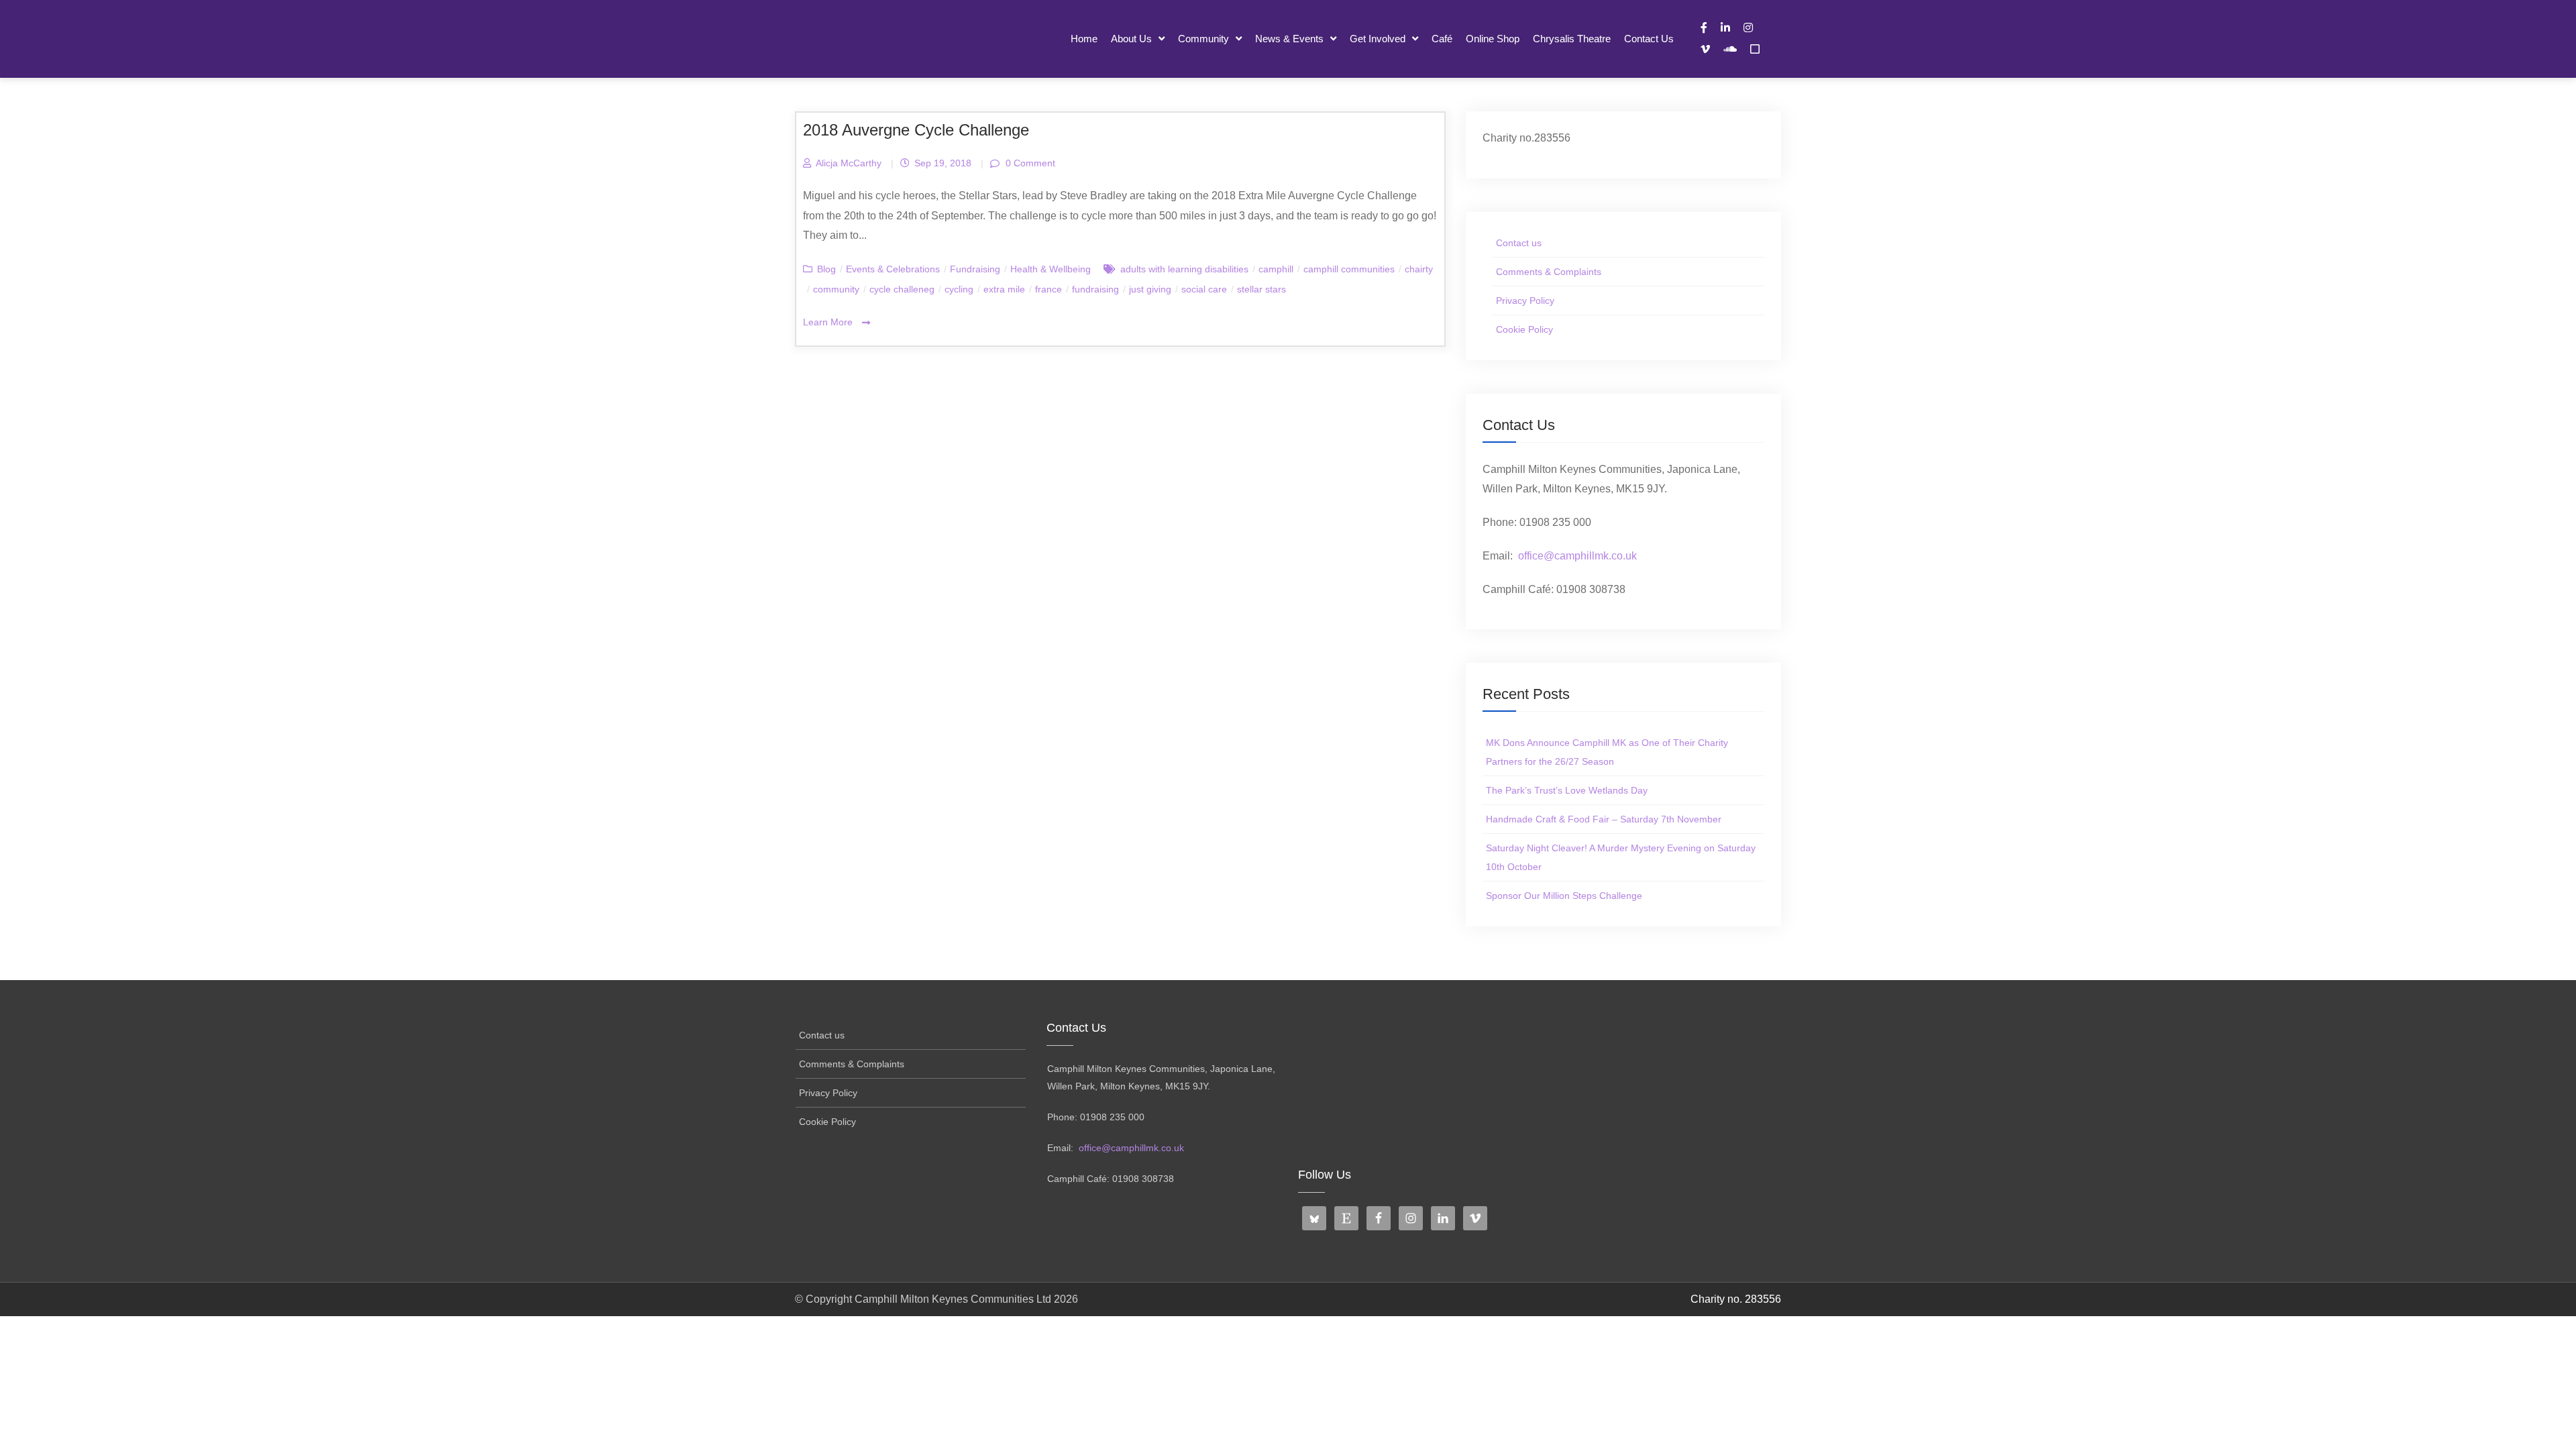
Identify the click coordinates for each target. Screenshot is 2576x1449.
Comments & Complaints (1549, 272)
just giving (1150, 289)
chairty (1419, 269)
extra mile (1004, 289)
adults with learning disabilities (1184, 269)
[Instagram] (1748, 28)
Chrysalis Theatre (1572, 39)
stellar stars (1262, 289)
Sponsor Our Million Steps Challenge (1564, 896)
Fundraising (975, 269)
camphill (1276, 269)
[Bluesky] (1755, 49)
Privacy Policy (1525, 301)
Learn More (829, 322)
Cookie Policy (1524, 329)
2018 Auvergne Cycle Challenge (916, 130)
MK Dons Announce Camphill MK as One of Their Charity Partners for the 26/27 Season (1607, 752)
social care (1204, 289)
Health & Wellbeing (1051, 269)
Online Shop (1493, 39)
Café (1442, 39)
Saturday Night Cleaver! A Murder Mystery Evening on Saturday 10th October (1621, 857)
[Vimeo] (1705, 49)
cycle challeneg (902, 289)
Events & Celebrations (893, 269)
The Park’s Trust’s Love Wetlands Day (1567, 790)
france (1049, 289)
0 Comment (1029, 163)
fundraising (1095, 289)
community (836, 289)
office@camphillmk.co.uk (1577, 556)
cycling (959, 289)
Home (1084, 39)
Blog (826, 269)
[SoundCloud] (1730, 49)
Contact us (1649, 39)
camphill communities (1349, 269)
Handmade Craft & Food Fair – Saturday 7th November (1604, 819)
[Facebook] (1704, 28)
